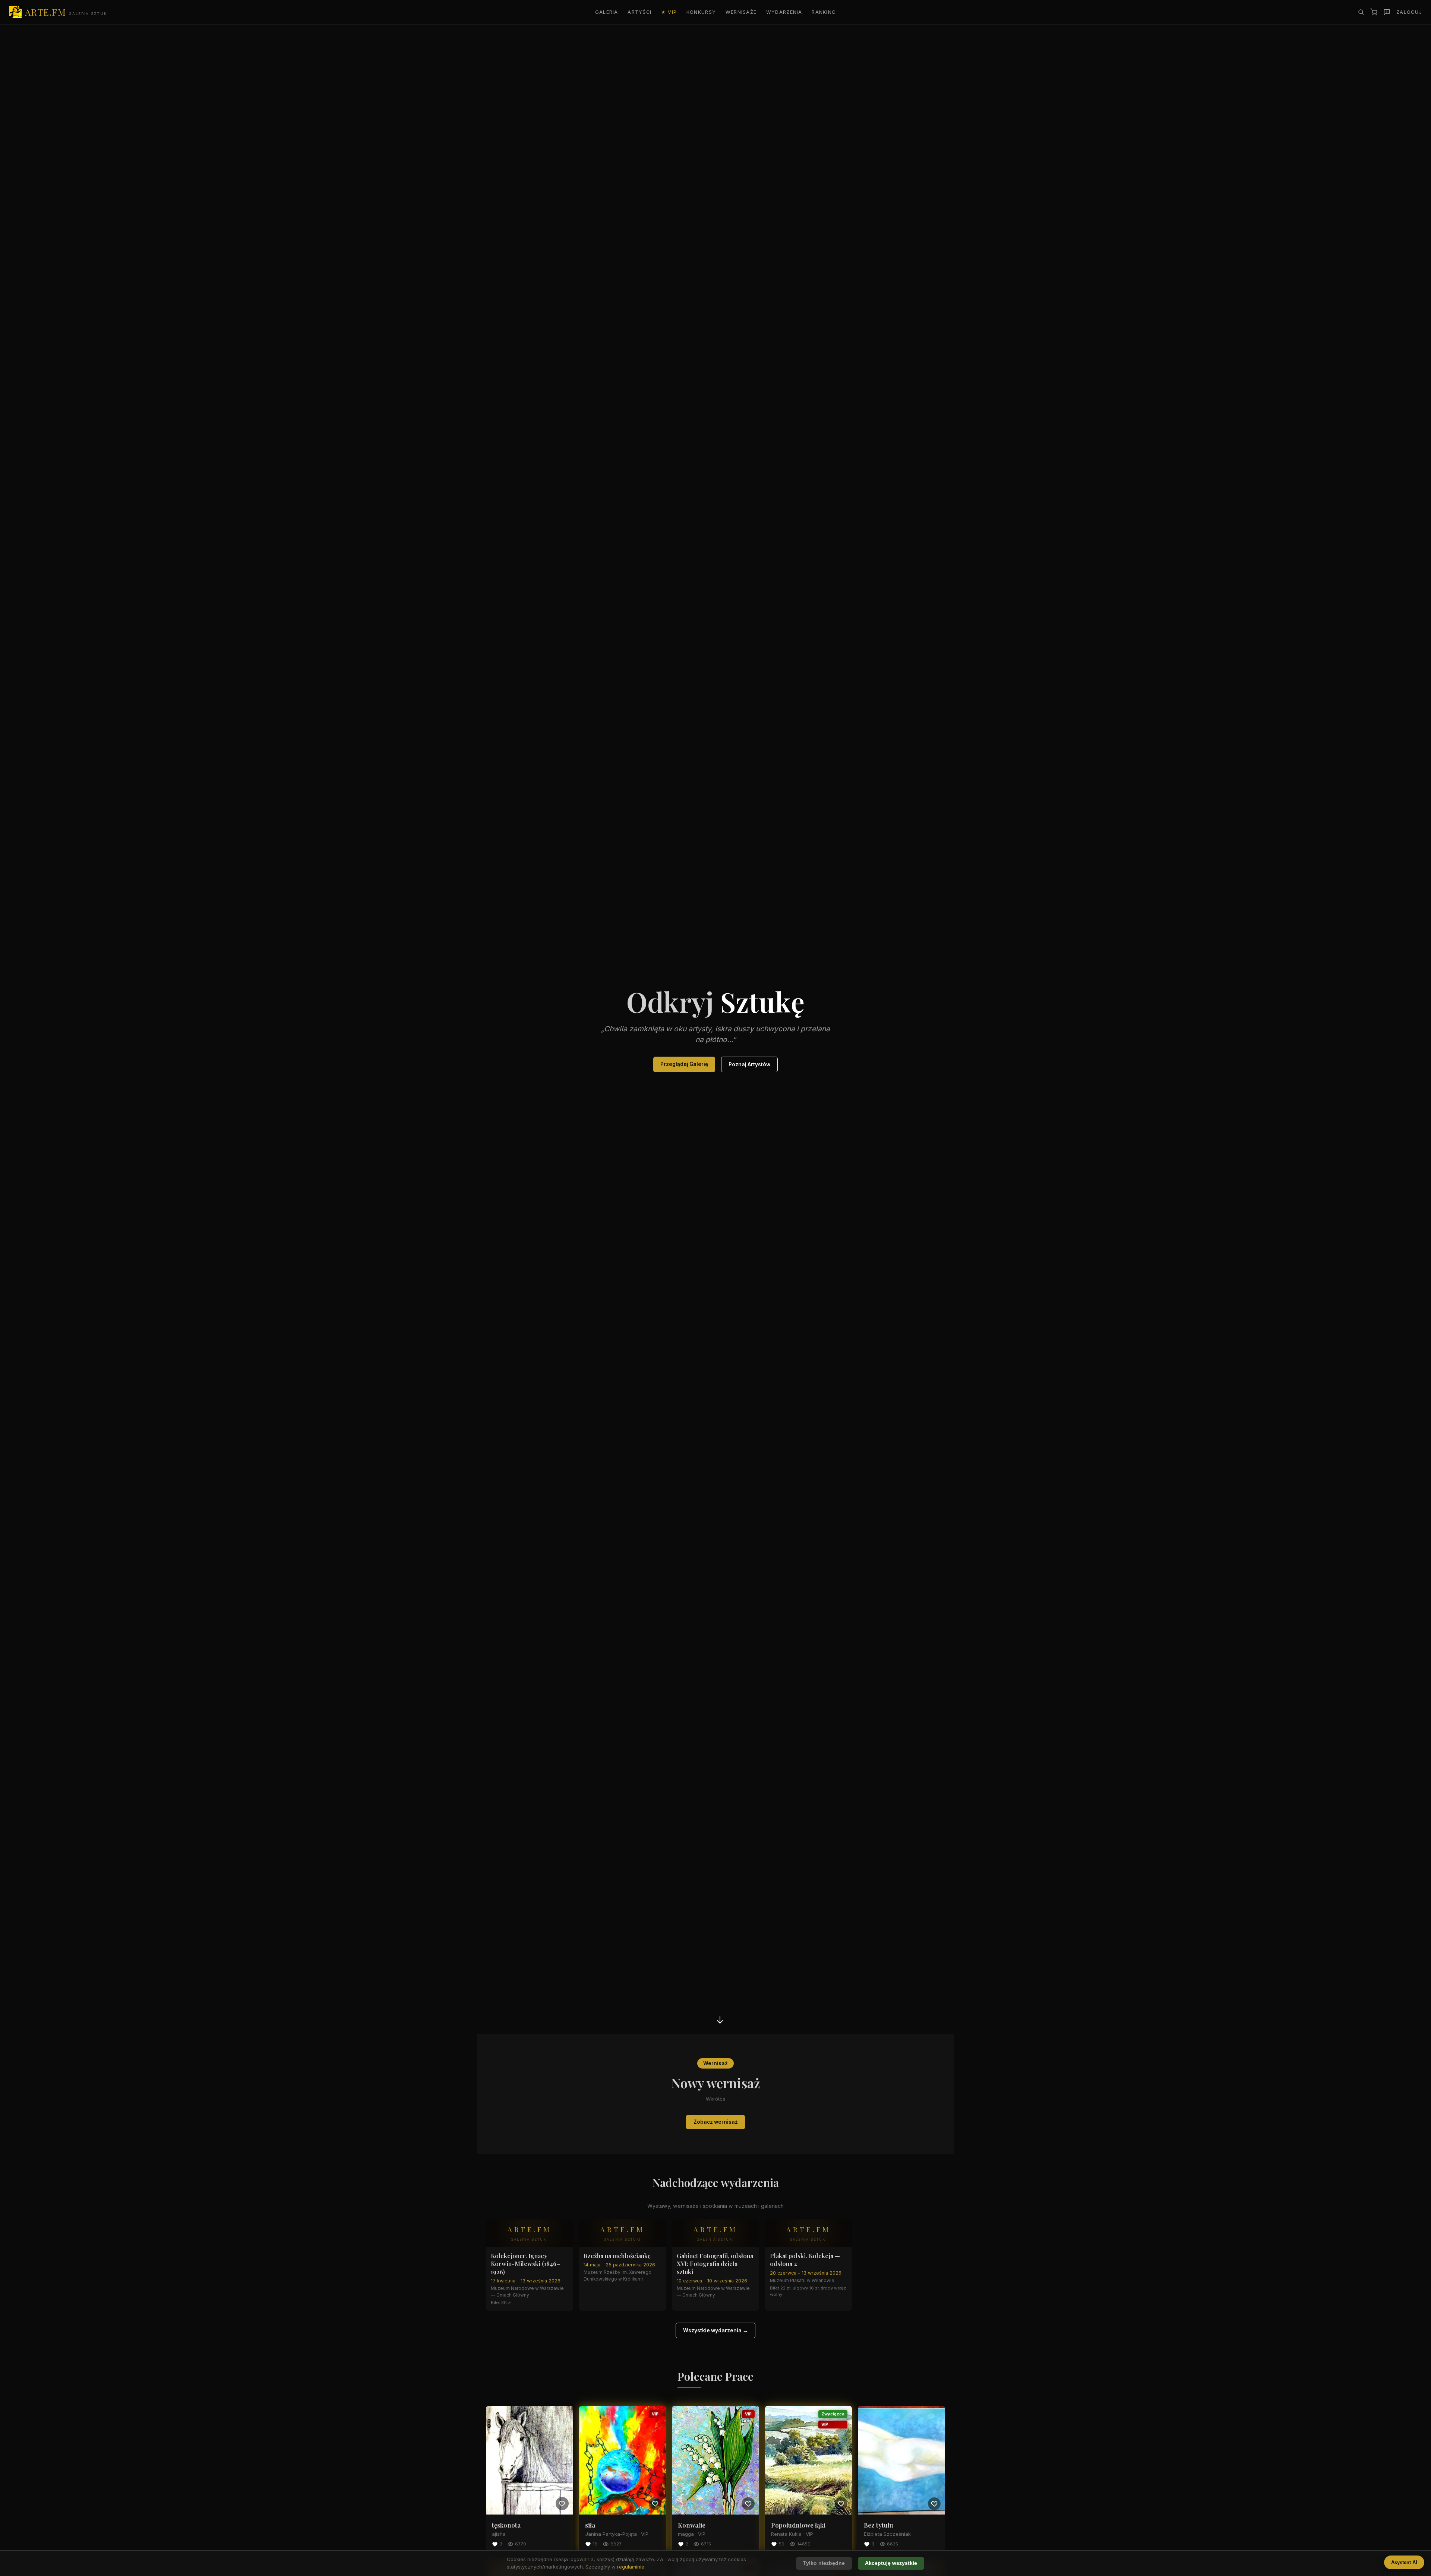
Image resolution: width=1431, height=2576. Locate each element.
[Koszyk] (1374, 12)
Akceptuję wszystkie (891, 2563)
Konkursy (701, 12)
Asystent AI (1404, 2562)
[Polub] (562, 2503)
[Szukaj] (1361, 12)
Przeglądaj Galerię (684, 1064)
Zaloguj (1409, 12)
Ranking (824, 12)
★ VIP (669, 12)
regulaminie (631, 2567)
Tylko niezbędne (824, 2563)
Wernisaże (741, 12)
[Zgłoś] (1387, 12)
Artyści (639, 12)
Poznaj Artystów (749, 1064)
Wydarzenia (784, 12)
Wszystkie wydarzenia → (715, 2330)
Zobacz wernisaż (716, 2122)
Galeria (607, 12)
